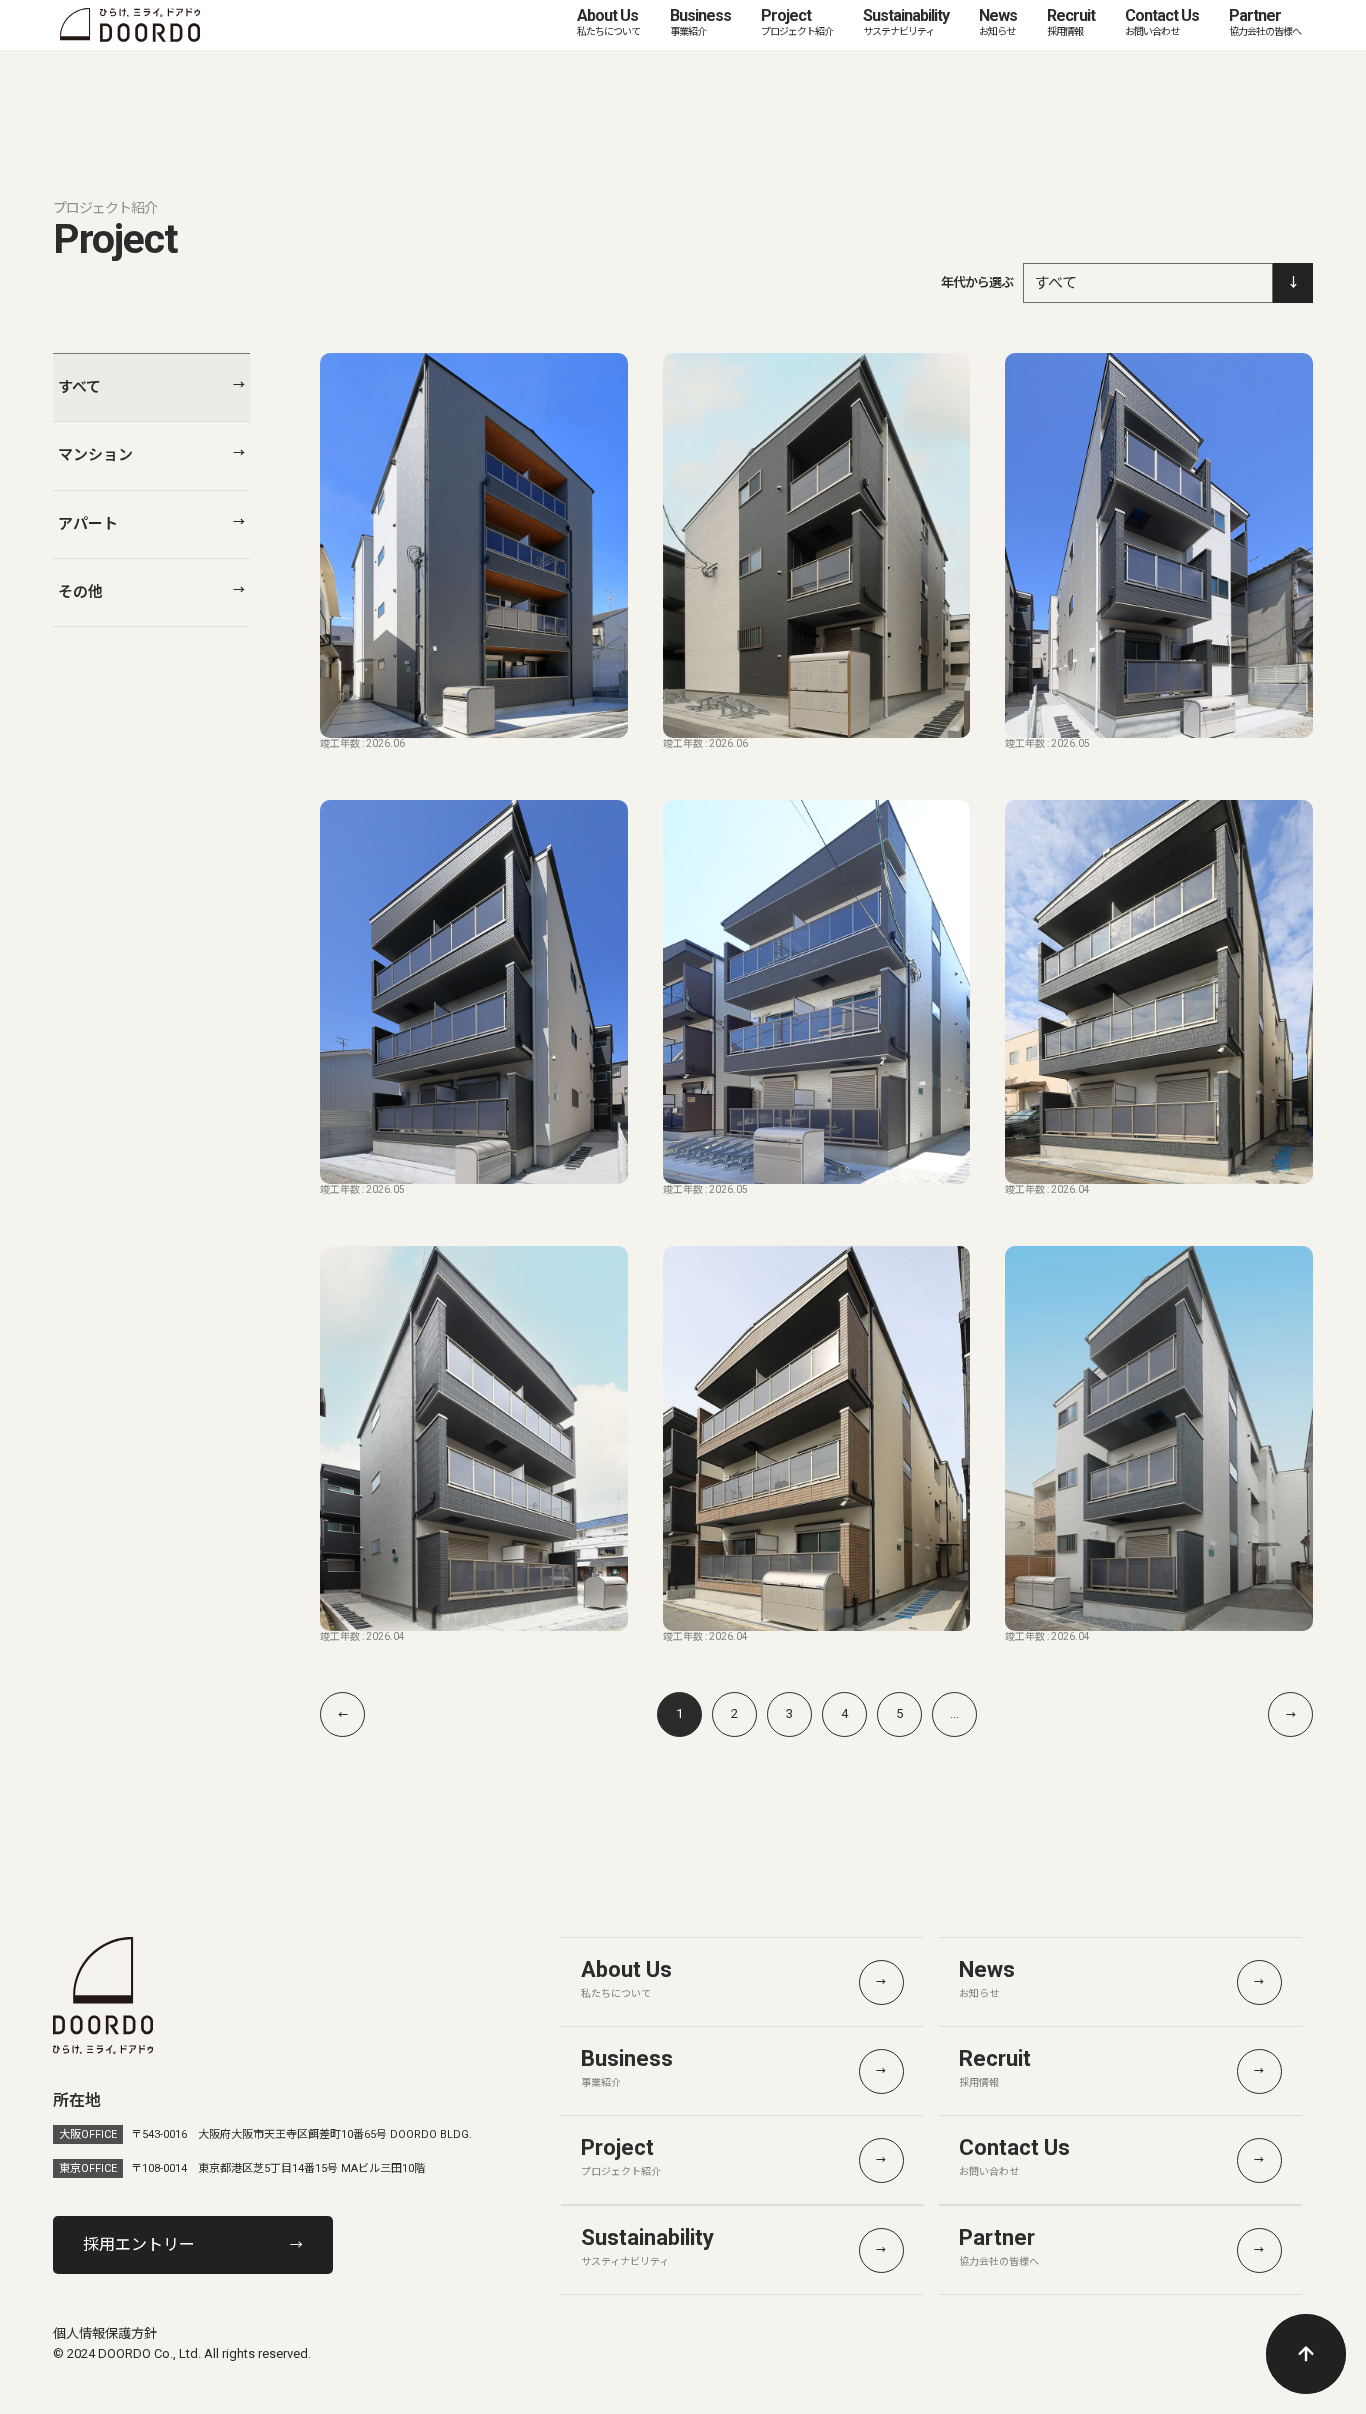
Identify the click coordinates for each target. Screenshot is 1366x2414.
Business (700, 21)
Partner (1265, 21)
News (998, 21)
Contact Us (1162, 21)
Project (797, 21)
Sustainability (906, 21)
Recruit (1071, 21)
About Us (608, 21)
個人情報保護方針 (105, 2333)
